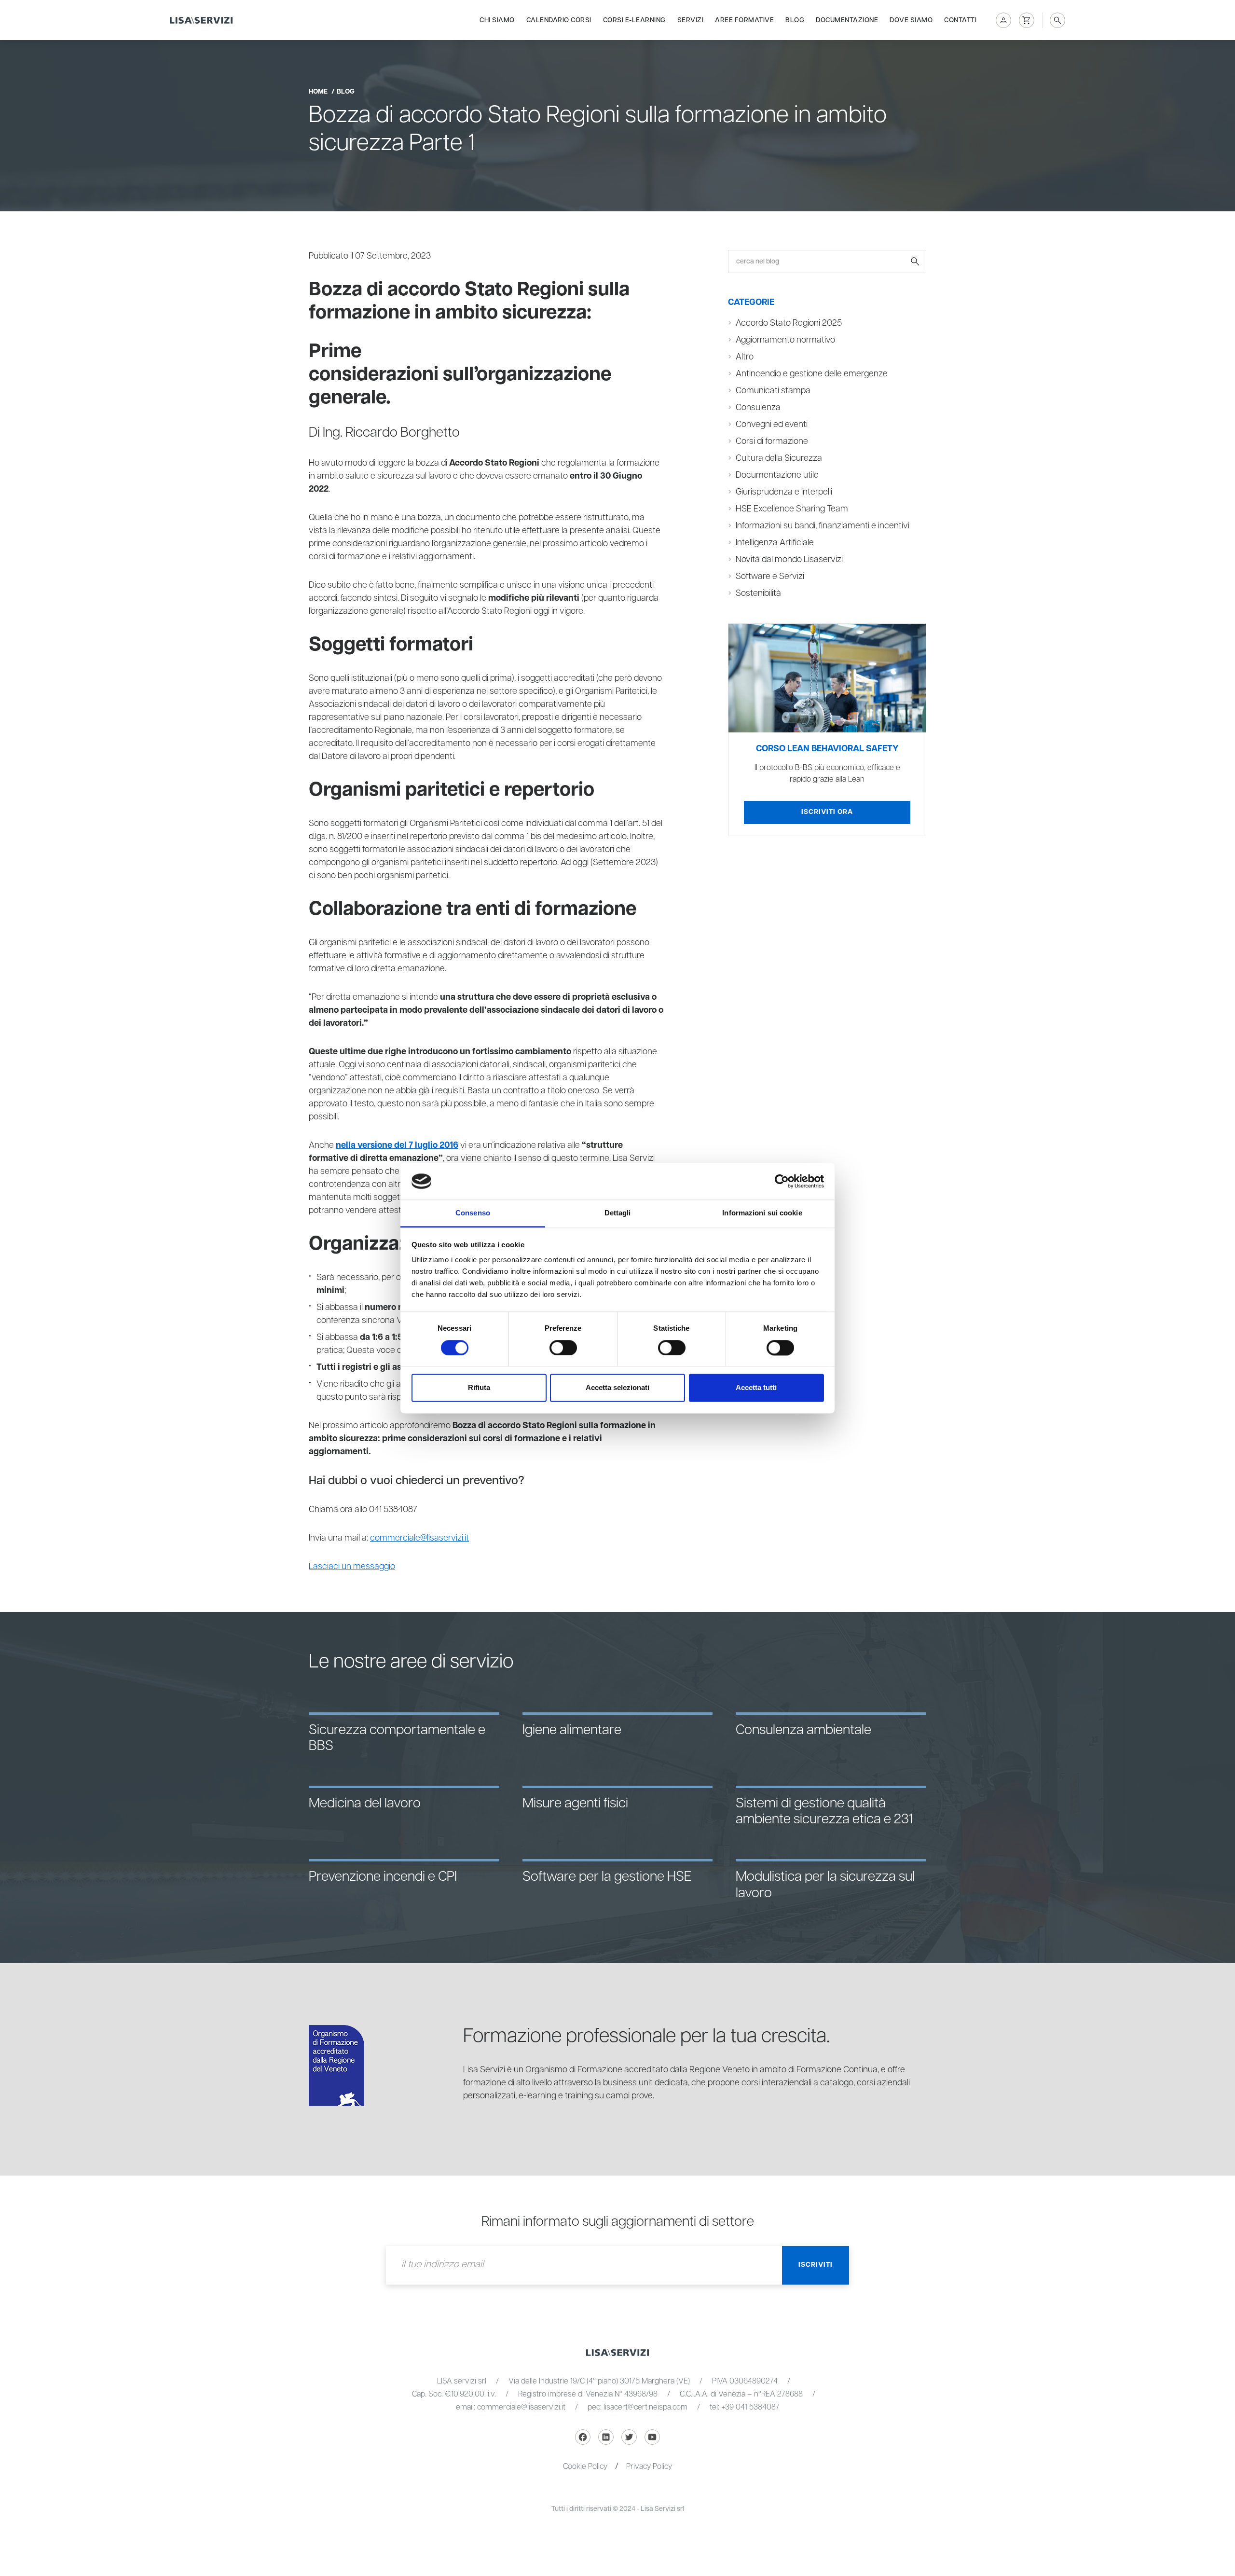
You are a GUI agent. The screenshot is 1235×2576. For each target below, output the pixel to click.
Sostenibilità (758, 593)
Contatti (960, 20)
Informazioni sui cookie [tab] (762, 1213)
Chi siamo (497, 20)
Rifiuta (479, 1388)
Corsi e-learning (634, 20)
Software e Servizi (770, 577)
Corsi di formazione (772, 441)
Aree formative (744, 20)
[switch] (563, 1348)
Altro (745, 357)
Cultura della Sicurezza (779, 458)
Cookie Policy (585, 2467)
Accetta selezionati (617, 1388)
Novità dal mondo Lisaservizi (789, 560)
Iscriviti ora (827, 812)
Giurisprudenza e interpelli (784, 492)
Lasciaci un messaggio (352, 1567)
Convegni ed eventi (772, 425)
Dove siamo (911, 20)
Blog (795, 20)
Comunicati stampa (773, 391)
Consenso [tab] (473, 1213)
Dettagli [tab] (618, 1213)
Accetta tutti (756, 1388)
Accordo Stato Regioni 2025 (789, 323)
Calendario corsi (559, 20)
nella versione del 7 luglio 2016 (397, 1145)
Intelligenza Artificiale (775, 543)
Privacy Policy (649, 2467)
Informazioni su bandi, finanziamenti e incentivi (823, 526)
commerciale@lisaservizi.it (419, 1538)
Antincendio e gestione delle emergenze (812, 374)
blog (346, 92)
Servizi (691, 20)
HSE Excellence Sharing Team (792, 509)
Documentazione (847, 20)
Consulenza (758, 408)
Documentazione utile (777, 475)
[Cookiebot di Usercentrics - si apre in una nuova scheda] (782, 1181)
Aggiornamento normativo (785, 340)
